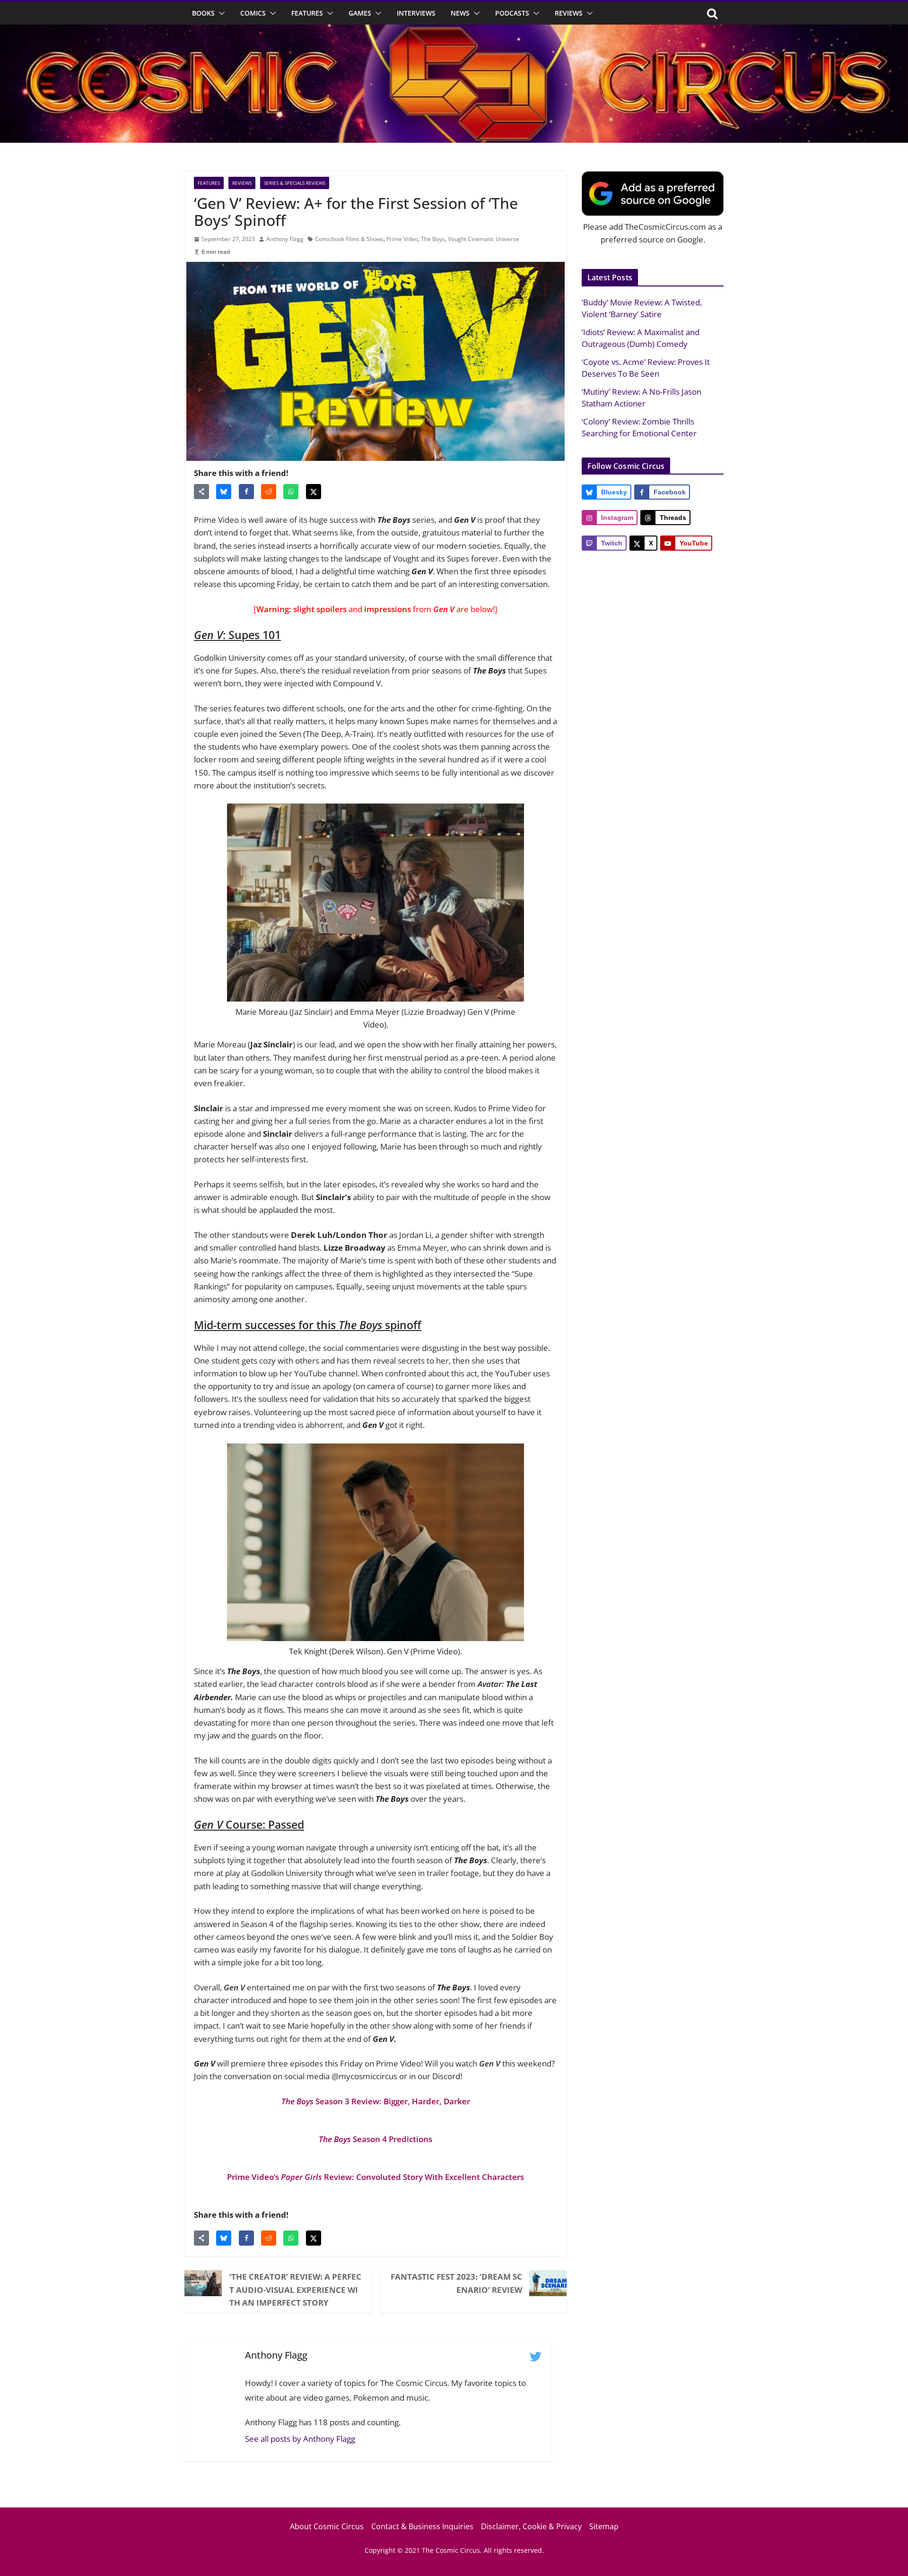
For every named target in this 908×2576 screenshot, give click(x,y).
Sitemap (604, 2526)
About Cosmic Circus (327, 2526)
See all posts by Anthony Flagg (300, 2439)
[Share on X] (314, 492)
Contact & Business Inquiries (422, 2526)
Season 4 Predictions (375, 2139)
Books (203, 13)
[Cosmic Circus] (454, 31)
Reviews (569, 13)
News (460, 13)
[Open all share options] (201, 492)
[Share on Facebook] (246, 492)
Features (307, 13)
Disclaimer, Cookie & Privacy (531, 2526)
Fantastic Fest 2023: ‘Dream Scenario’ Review (456, 2283)
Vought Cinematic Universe (484, 239)
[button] (220, 13)
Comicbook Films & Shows (349, 239)
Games (360, 13)
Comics (253, 13)
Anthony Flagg (285, 239)
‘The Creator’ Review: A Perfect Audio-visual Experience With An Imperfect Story (295, 2289)
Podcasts (512, 13)
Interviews (416, 13)
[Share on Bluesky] (224, 492)
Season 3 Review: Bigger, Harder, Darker (376, 2101)
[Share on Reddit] (269, 492)
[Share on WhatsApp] (291, 492)
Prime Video (402, 239)
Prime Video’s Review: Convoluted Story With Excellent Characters (375, 2177)
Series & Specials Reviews (295, 183)
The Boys (433, 239)
